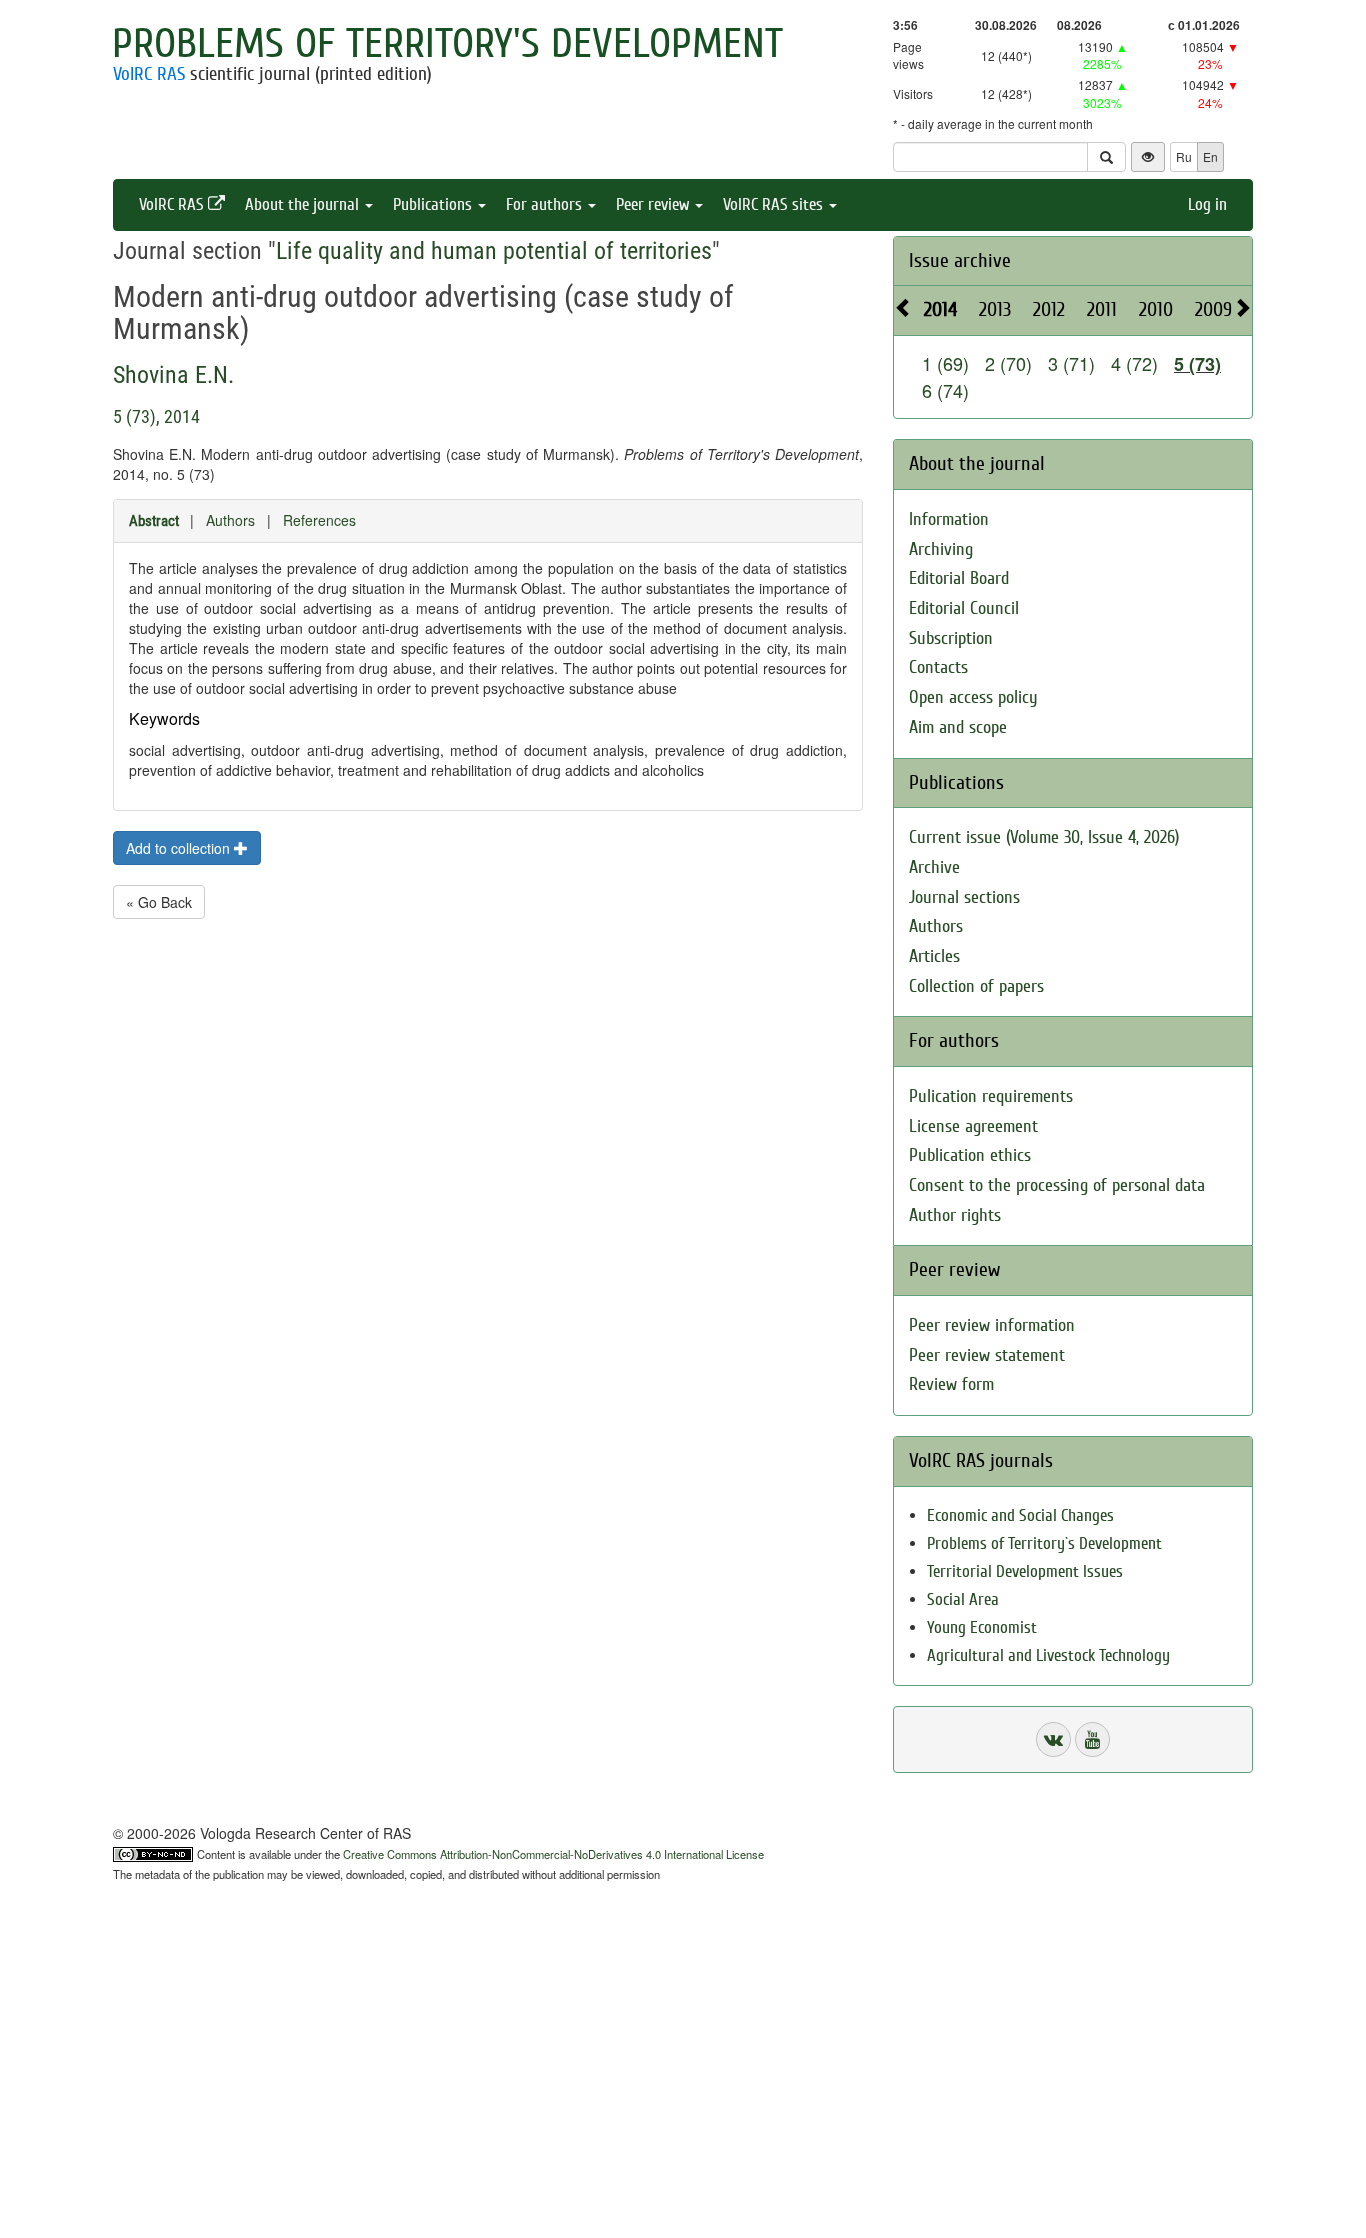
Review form (951, 1384)
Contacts (938, 667)
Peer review (654, 204)
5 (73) (1197, 364)
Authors (230, 520)
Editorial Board (959, 578)
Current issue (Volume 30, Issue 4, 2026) (1044, 837)
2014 (940, 309)
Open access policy (973, 697)
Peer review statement (987, 1355)
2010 (1156, 309)
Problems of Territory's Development (447, 44)
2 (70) (1008, 363)
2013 (995, 309)
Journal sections (964, 897)
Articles (934, 956)
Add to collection (180, 848)
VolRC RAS (149, 74)
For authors (546, 204)
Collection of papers (976, 986)
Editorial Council (964, 608)
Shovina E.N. (173, 375)
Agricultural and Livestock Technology (1048, 1655)
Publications (434, 204)
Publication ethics (970, 1155)
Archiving (941, 549)
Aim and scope (958, 727)
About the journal (304, 204)
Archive (934, 867)
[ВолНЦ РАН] (1053, 1739)
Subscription (951, 638)
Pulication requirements (991, 1096)
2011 (1102, 309)
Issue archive (960, 260)
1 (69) (945, 363)
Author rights (955, 1215)
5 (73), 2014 (156, 416)
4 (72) (1134, 363)
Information (949, 519)
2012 (1049, 309)
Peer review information (992, 1325)
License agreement (973, 1126)
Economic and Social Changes (1020, 1515)
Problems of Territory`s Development (1044, 1543)
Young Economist (982, 1627)
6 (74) (945, 390)
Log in (1207, 204)
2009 (1213, 309)
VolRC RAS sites (775, 204)
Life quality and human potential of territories (494, 251)
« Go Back (159, 902)
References (319, 520)
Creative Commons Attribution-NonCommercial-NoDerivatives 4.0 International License (553, 1854)
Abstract (154, 521)
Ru (1184, 156)
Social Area (963, 1599)
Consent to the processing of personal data (1057, 1185)
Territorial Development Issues (1025, 1571)
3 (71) (1071, 363)
